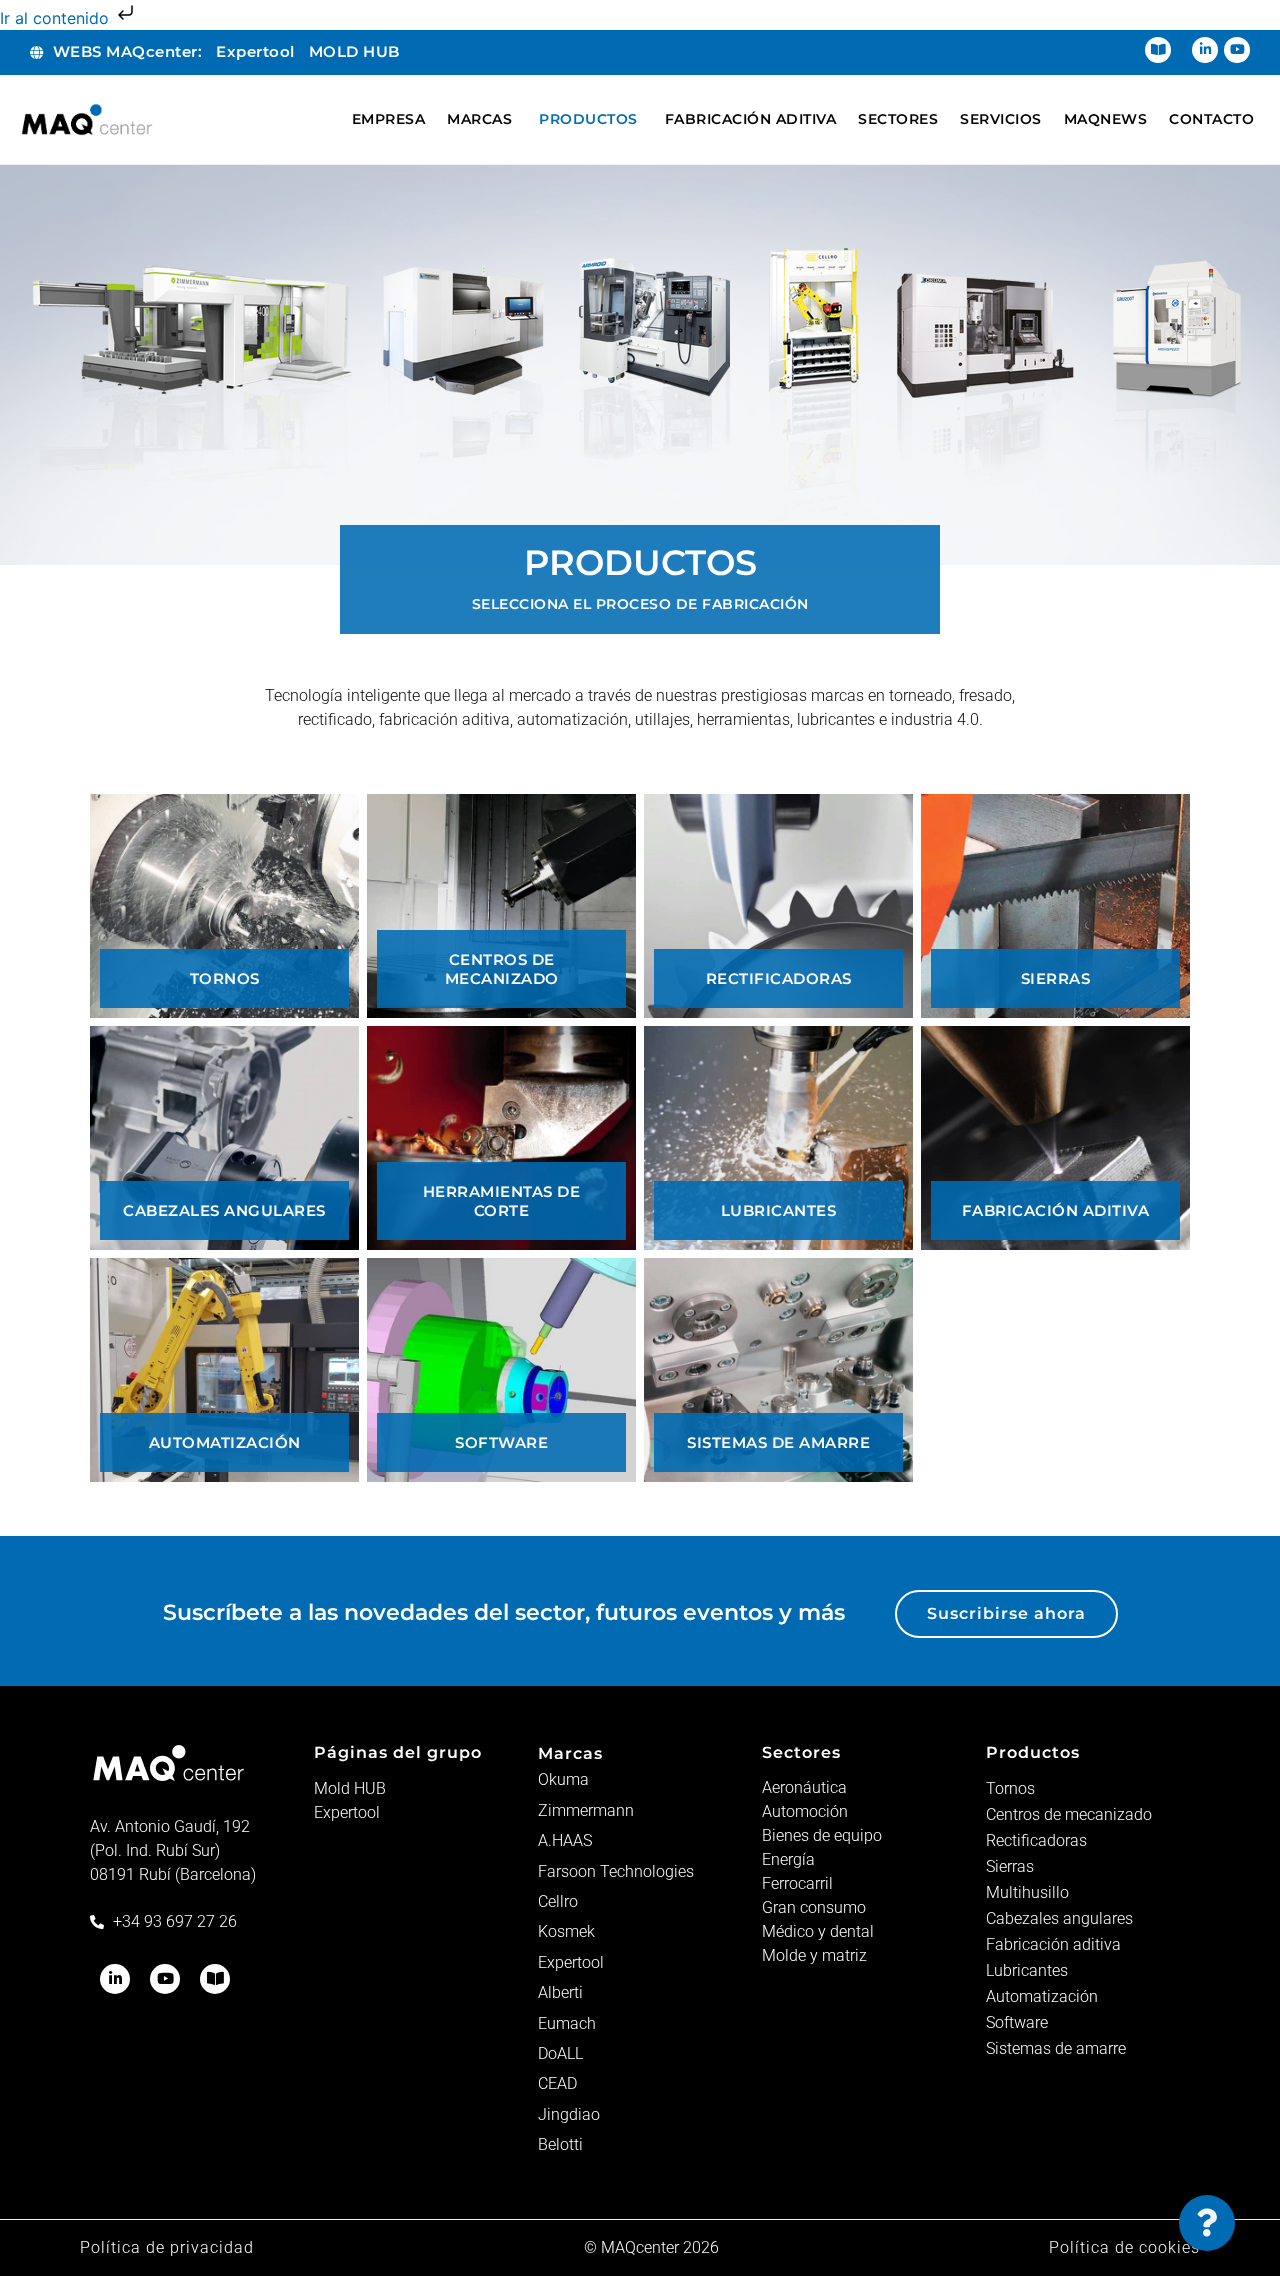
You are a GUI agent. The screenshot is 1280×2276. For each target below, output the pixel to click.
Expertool (347, 1812)
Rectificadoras (1036, 1840)
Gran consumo (814, 1907)
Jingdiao (569, 2114)
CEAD (557, 2083)
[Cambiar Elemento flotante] (1207, 2223)
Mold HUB (350, 1788)
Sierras (1010, 1866)
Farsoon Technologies (616, 1871)
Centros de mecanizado (1069, 1814)
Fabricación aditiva (1053, 1944)
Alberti (560, 1992)
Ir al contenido (57, 18)
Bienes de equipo (822, 1835)
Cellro (558, 1901)
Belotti (560, 2144)
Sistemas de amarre (1056, 2048)
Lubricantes (1027, 1970)
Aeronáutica (804, 1787)
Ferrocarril (797, 1883)
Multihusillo (1027, 1892)
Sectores (801, 1752)
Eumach (567, 2023)
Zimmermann (586, 1810)
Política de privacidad (167, 2247)
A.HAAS (565, 1840)
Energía (788, 1859)
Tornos (1010, 1788)
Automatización (1042, 1996)
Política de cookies (1124, 2247)
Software (1017, 2022)
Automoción (805, 1811)
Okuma (563, 1779)
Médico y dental (818, 1931)
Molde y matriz (814, 1955)
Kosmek (566, 1931)
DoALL (560, 2053)
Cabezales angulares (1059, 1918)
